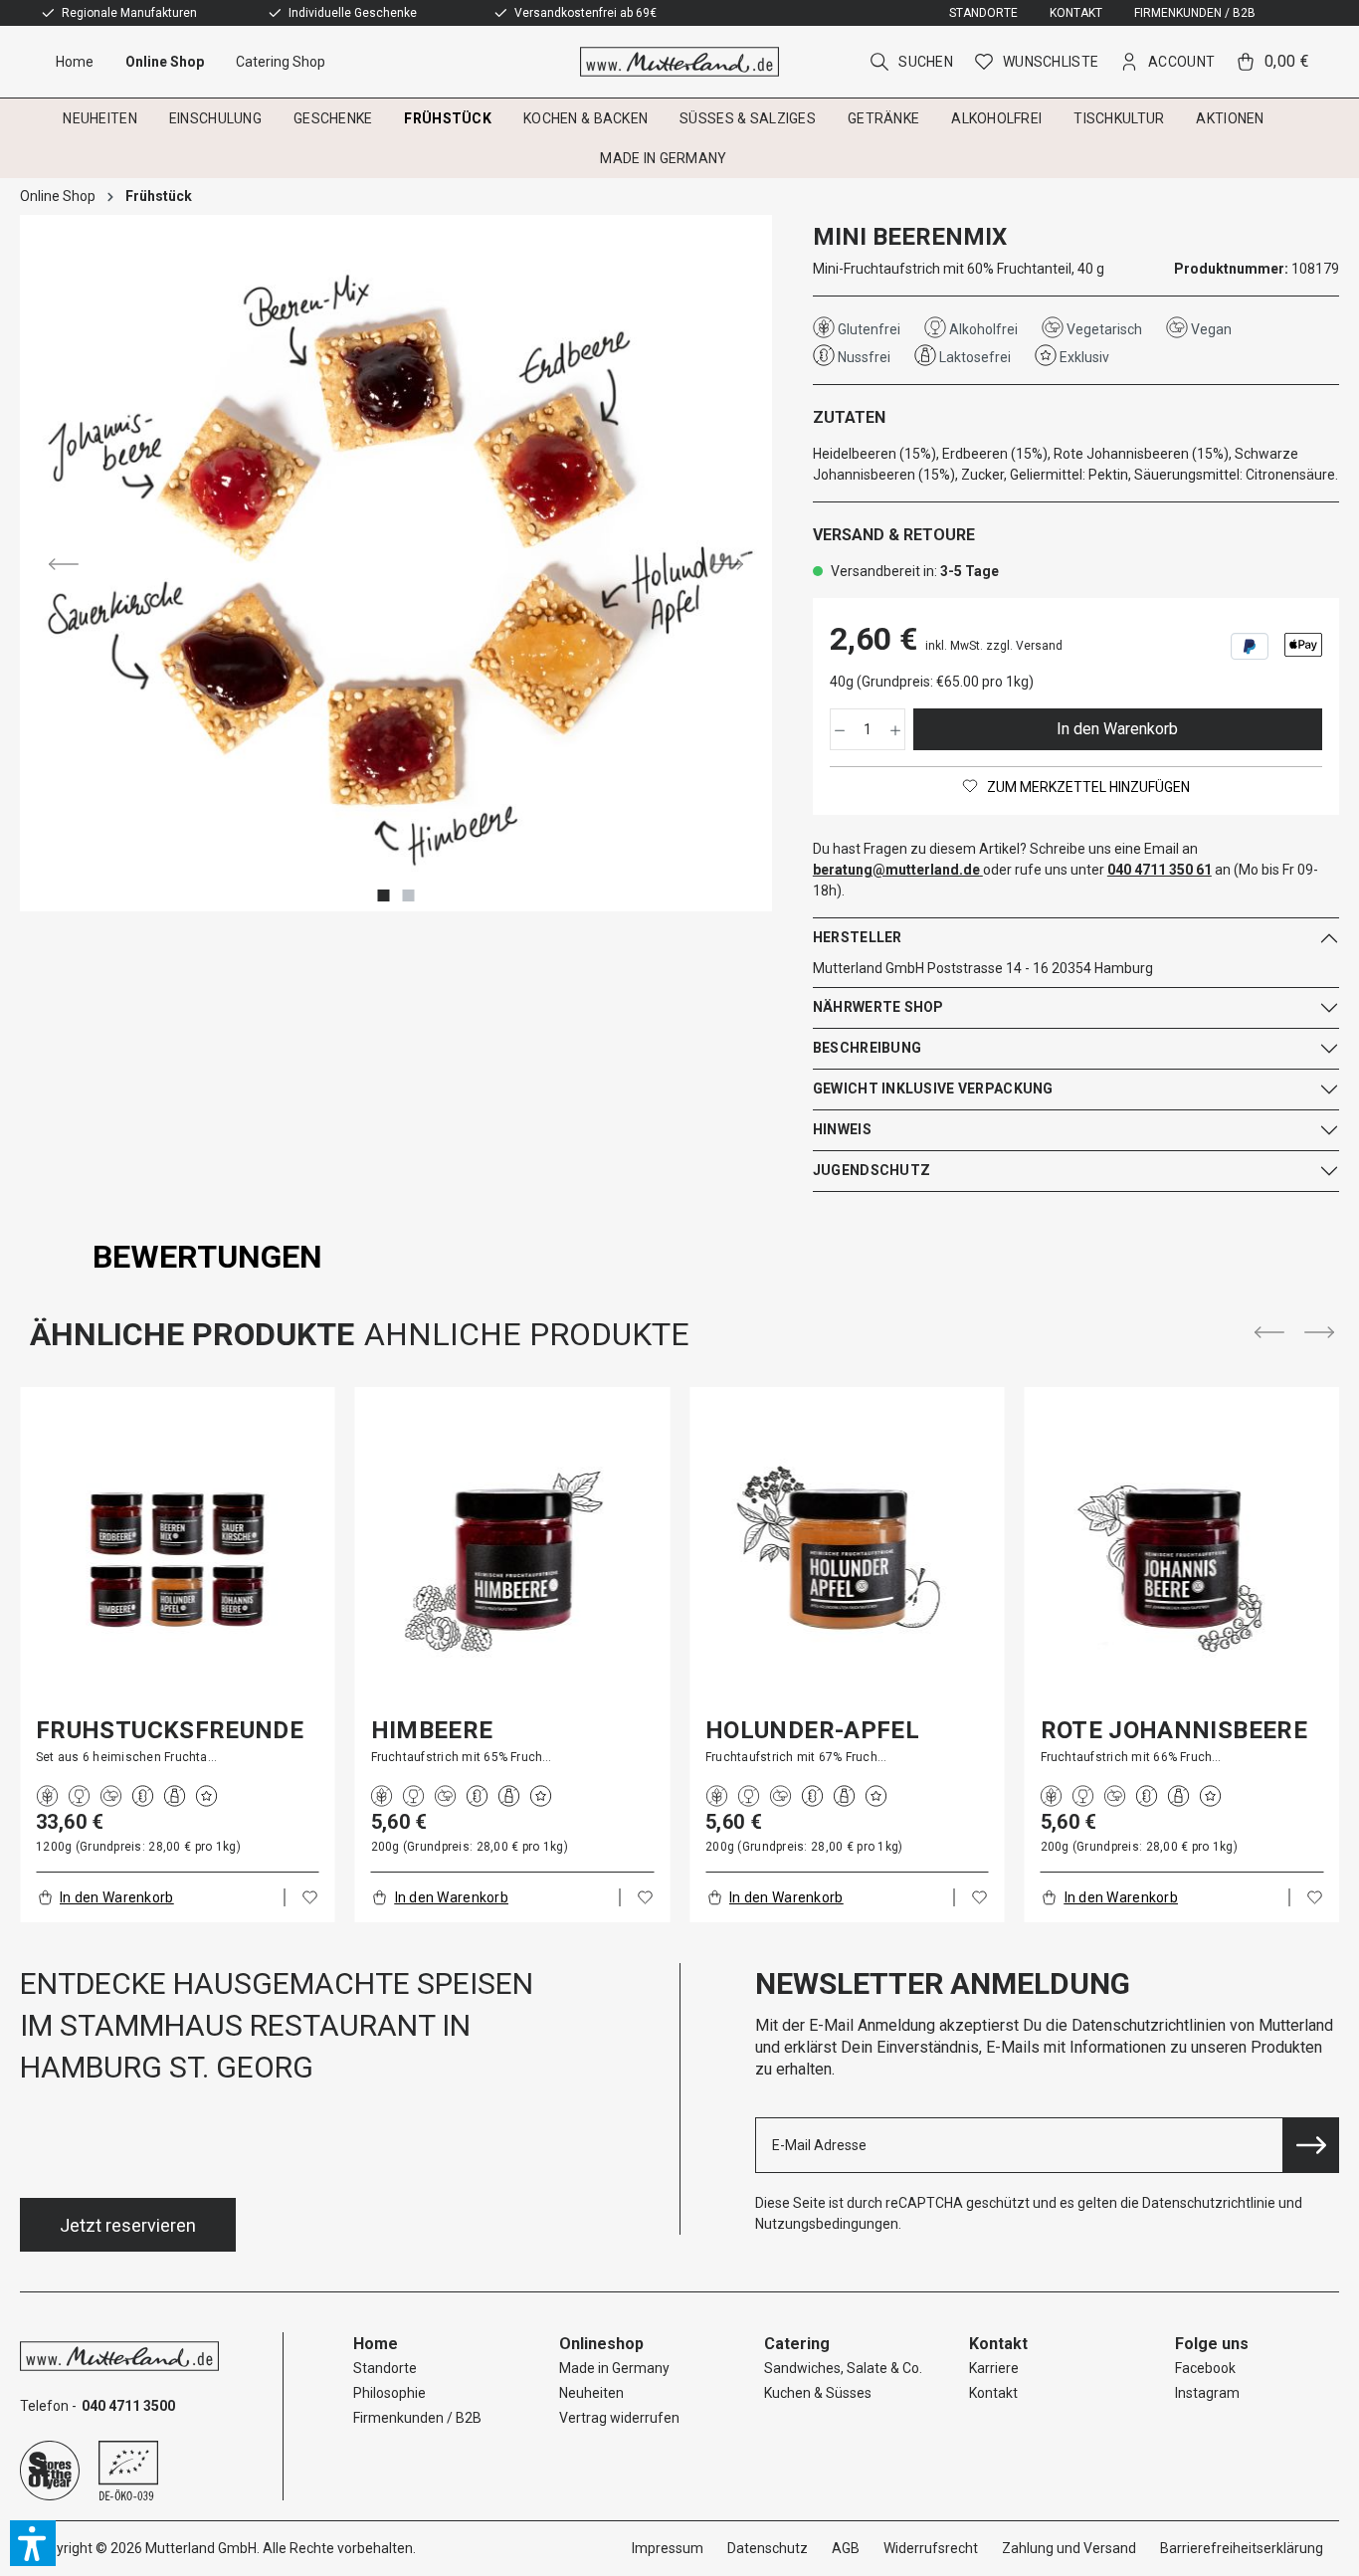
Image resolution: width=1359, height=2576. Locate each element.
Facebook (1205, 2368)
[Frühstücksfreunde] (178, 1559)
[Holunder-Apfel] (847, 1559)
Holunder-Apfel (812, 1730)
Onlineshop (601, 2344)
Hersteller (858, 937)
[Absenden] (1311, 2145)
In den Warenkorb (1117, 729)
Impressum (668, 2548)
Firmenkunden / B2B (1195, 13)
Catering (797, 2344)
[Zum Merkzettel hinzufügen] (310, 1897)
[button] (33, 2543)
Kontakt (1076, 13)
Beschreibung (867, 1048)
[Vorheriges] (64, 563)
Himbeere (432, 1730)
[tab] (207, 1257)
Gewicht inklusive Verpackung (933, 1089)
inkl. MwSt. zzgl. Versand (994, 646)
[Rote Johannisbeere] (1182, 1559)
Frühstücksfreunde (170, 1730)
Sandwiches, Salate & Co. (843, 2368)
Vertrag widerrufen (619, 2418)
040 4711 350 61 (1160, 870)
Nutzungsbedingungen (827, 2224)
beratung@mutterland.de (896, 870)
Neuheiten (591, 2393)
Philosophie (389, 2393)
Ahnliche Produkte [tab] (527, 1334)
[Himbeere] (513, 1559)
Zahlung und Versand (1069, 2548)
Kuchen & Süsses (818, 2393)
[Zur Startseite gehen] (679, 62)
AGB (846, 2548)
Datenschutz (768, 2548)
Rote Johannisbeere (1174, 1730)
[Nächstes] (728, 563)
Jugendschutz (872, 1170)
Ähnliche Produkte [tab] (192, 1334)
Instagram (1207, 2393)
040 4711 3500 (128, 2406)
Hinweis (842, 1129)
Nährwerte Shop (878, 1007)
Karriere (994, 2368)
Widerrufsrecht (931, 2548)
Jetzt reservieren (128, 2225)
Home (376, 2344)
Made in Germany (614, 2368)
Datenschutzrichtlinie (1209, 2203)
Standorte (983, 13)
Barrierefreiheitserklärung (1242, 2548)
